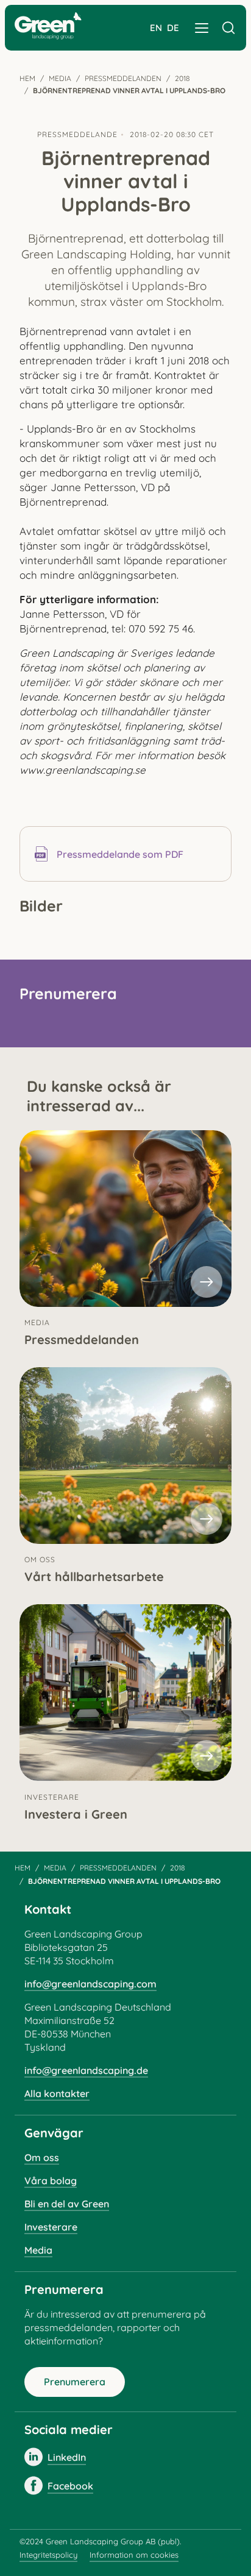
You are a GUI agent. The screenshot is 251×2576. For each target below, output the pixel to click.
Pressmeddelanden (123, 78)
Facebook (70, 2486)
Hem (27, 78)
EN (156, 28)
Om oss (42, 2157)
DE (173, 28)
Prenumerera (75, 2382)
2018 (182, 78)
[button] (202, 28)
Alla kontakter (57, 2093)
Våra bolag (51, 2181)
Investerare (51, 2227)
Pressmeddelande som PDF (120, 854)
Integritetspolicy (48, 2555)
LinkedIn (67, 2457)
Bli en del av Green (67, 2204)
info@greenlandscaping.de (86, 2070)
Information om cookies (134, 2555)
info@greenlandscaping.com (90, 1984)
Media (60, 78)
